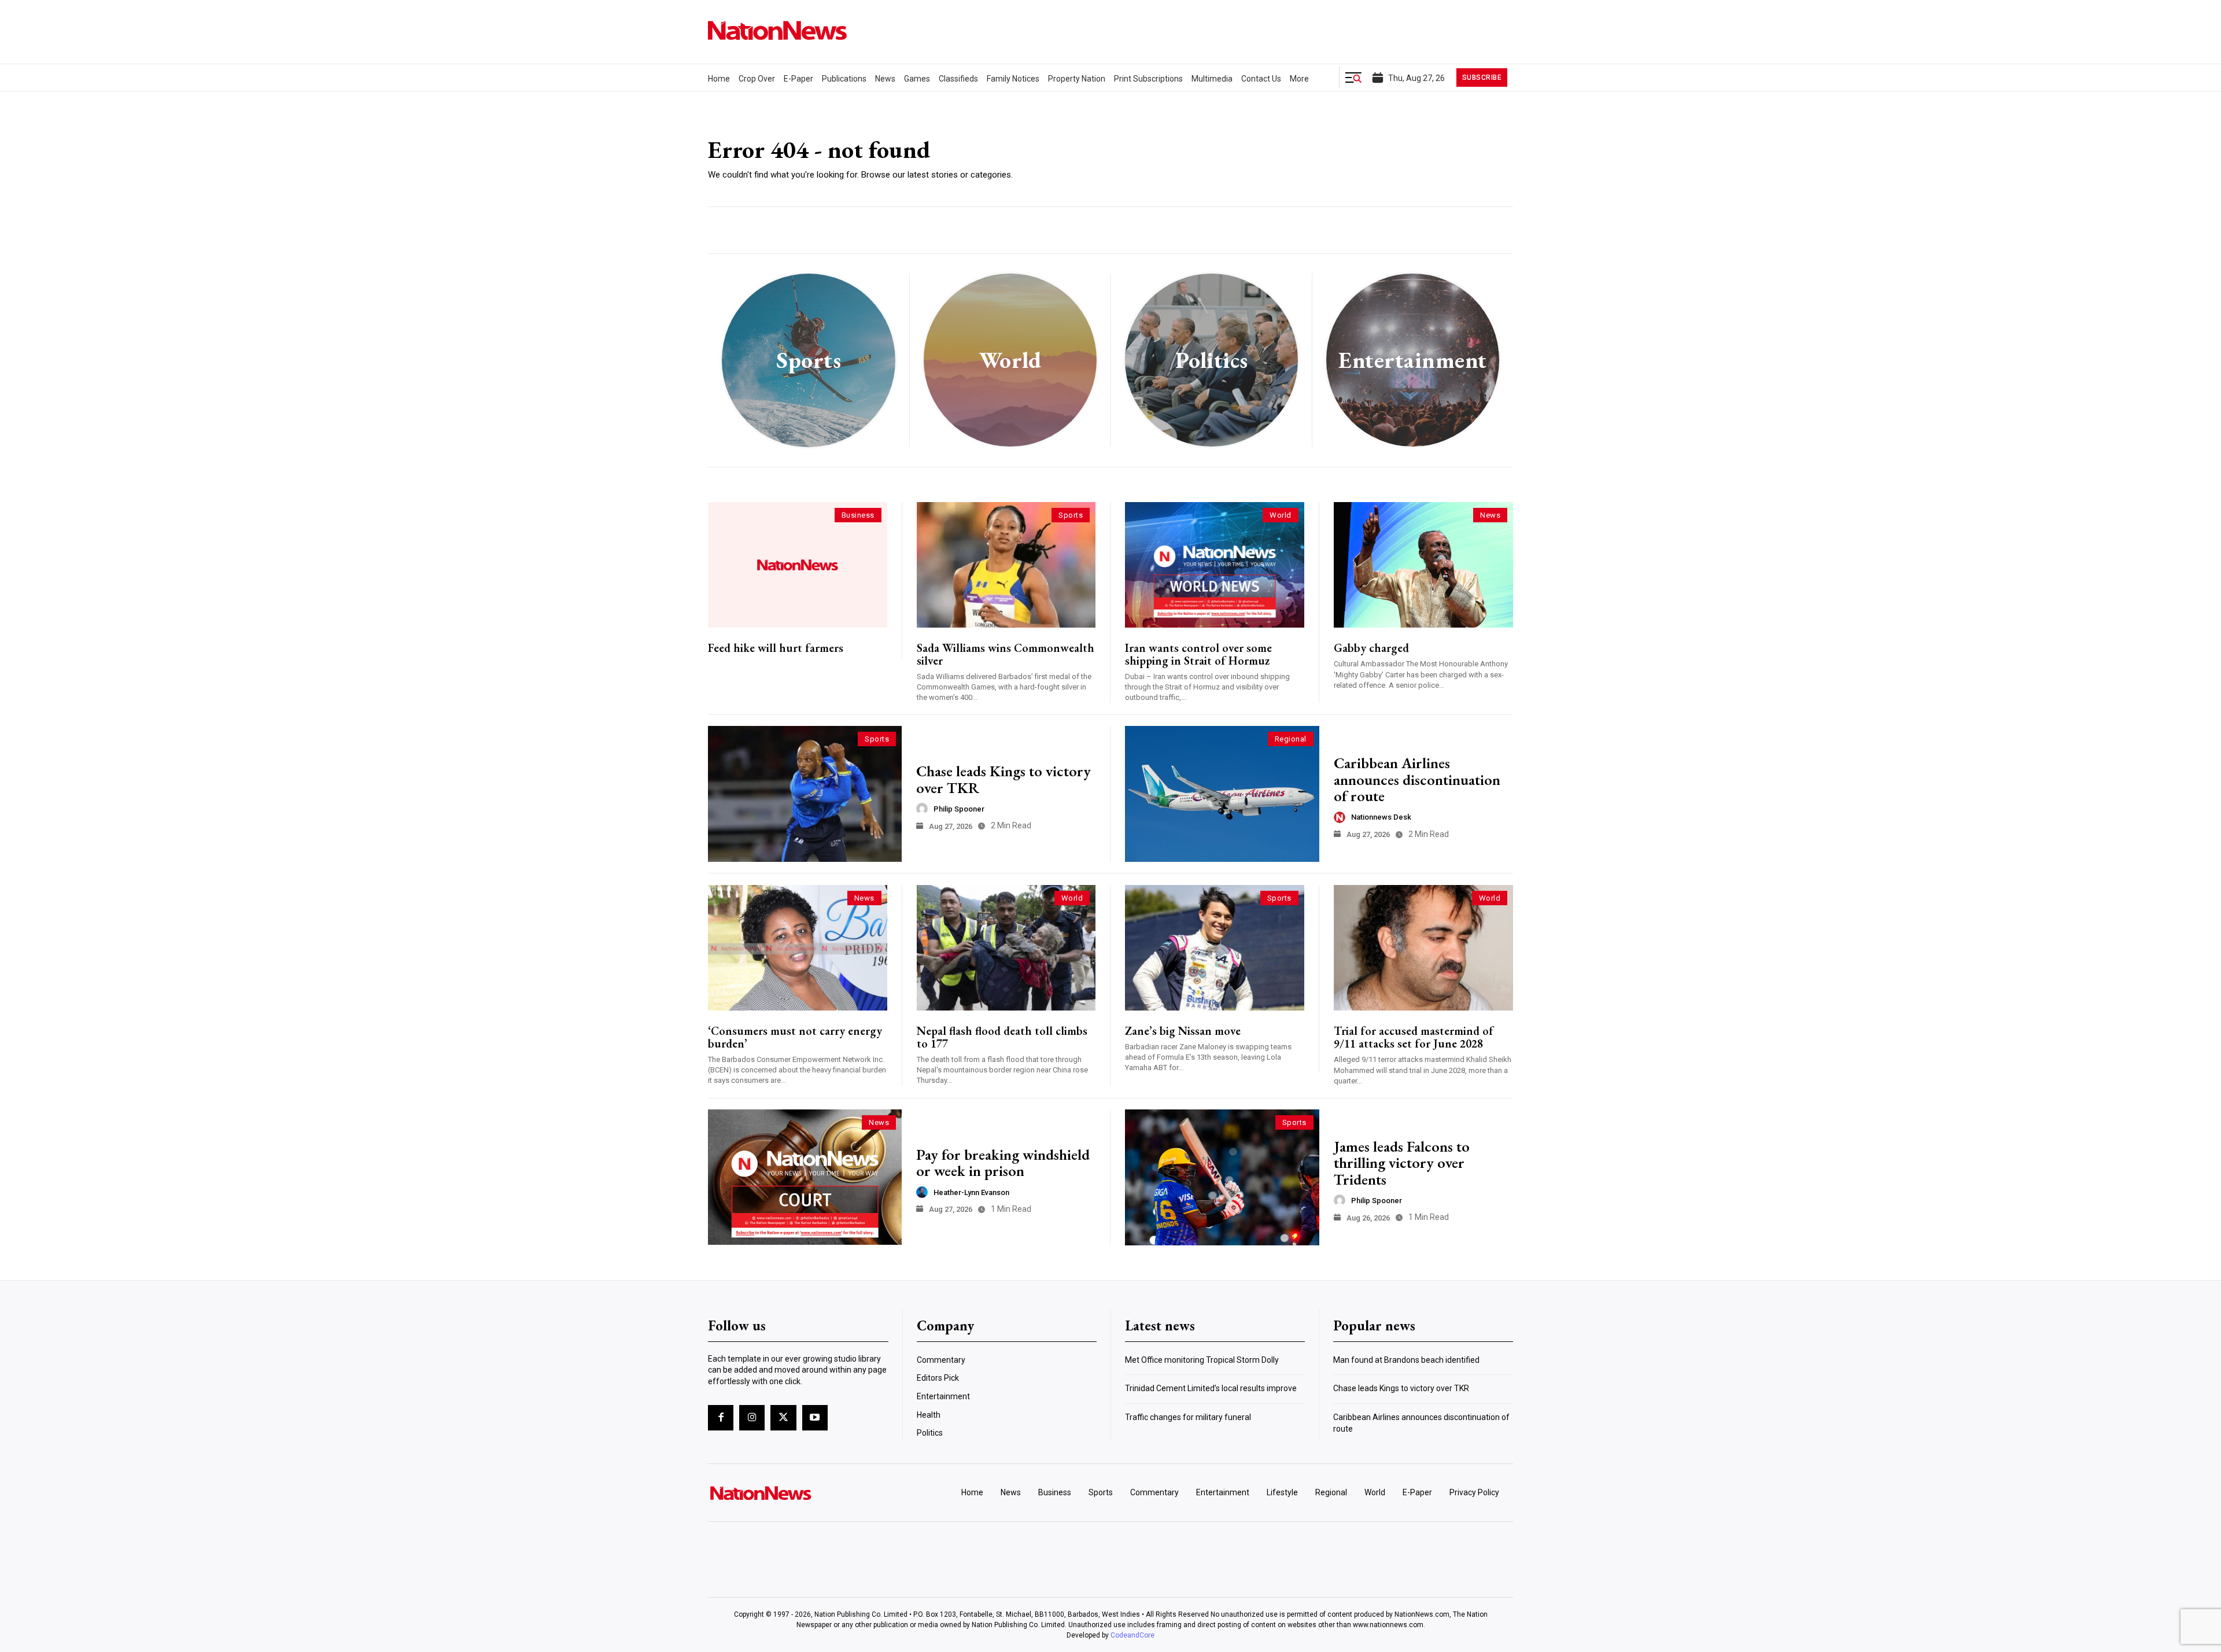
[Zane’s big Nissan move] (1215, 948)
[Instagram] (752, 1418)
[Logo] (802, 1493)
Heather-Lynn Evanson (971, 1192)
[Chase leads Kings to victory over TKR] (805, 794)
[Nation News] (777, 30)
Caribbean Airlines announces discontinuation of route (1417, 779)
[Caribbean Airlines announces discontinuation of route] (1222, 794)
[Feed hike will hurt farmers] (798, 565)
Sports (1071, 515)
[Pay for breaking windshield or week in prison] (805, 1177)
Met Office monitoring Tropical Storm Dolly (1202, 1360)
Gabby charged (1371, 648)
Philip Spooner (959, 809)
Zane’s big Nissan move (1183, 1031)
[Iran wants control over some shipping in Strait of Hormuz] (1215, 565)
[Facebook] (721, 1418)
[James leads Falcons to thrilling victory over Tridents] (1222, 1177)
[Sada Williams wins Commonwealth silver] (1006, 565)
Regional (1291, 739)
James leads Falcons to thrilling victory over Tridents (1402, 1163)
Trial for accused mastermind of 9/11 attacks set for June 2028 (1414, 1037)
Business (858, 515)
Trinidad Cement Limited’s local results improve (1211, 1388)
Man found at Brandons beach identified (1406, 1360)
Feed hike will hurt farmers (776, 648)
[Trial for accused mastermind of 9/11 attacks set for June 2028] (1424, 948)
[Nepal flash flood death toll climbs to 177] (1006, 948)
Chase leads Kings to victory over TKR (1003, 779)
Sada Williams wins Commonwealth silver (1006, 654)
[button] (1353, 78)
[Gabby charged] (1424, 565)
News (1490, 515)
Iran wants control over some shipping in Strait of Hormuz (1198, 654)
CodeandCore (1132, 1635)
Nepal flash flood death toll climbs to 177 (1002, 1037)
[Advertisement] (1323, 146)
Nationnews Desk (1381, 817)
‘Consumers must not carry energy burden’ (795, 1037)
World (1281, 515)
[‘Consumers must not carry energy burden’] (798, 948)
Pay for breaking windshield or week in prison (1003, 1163)
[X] (783, 1418)
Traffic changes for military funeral (1188, 1417)
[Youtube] (815, 1418)
